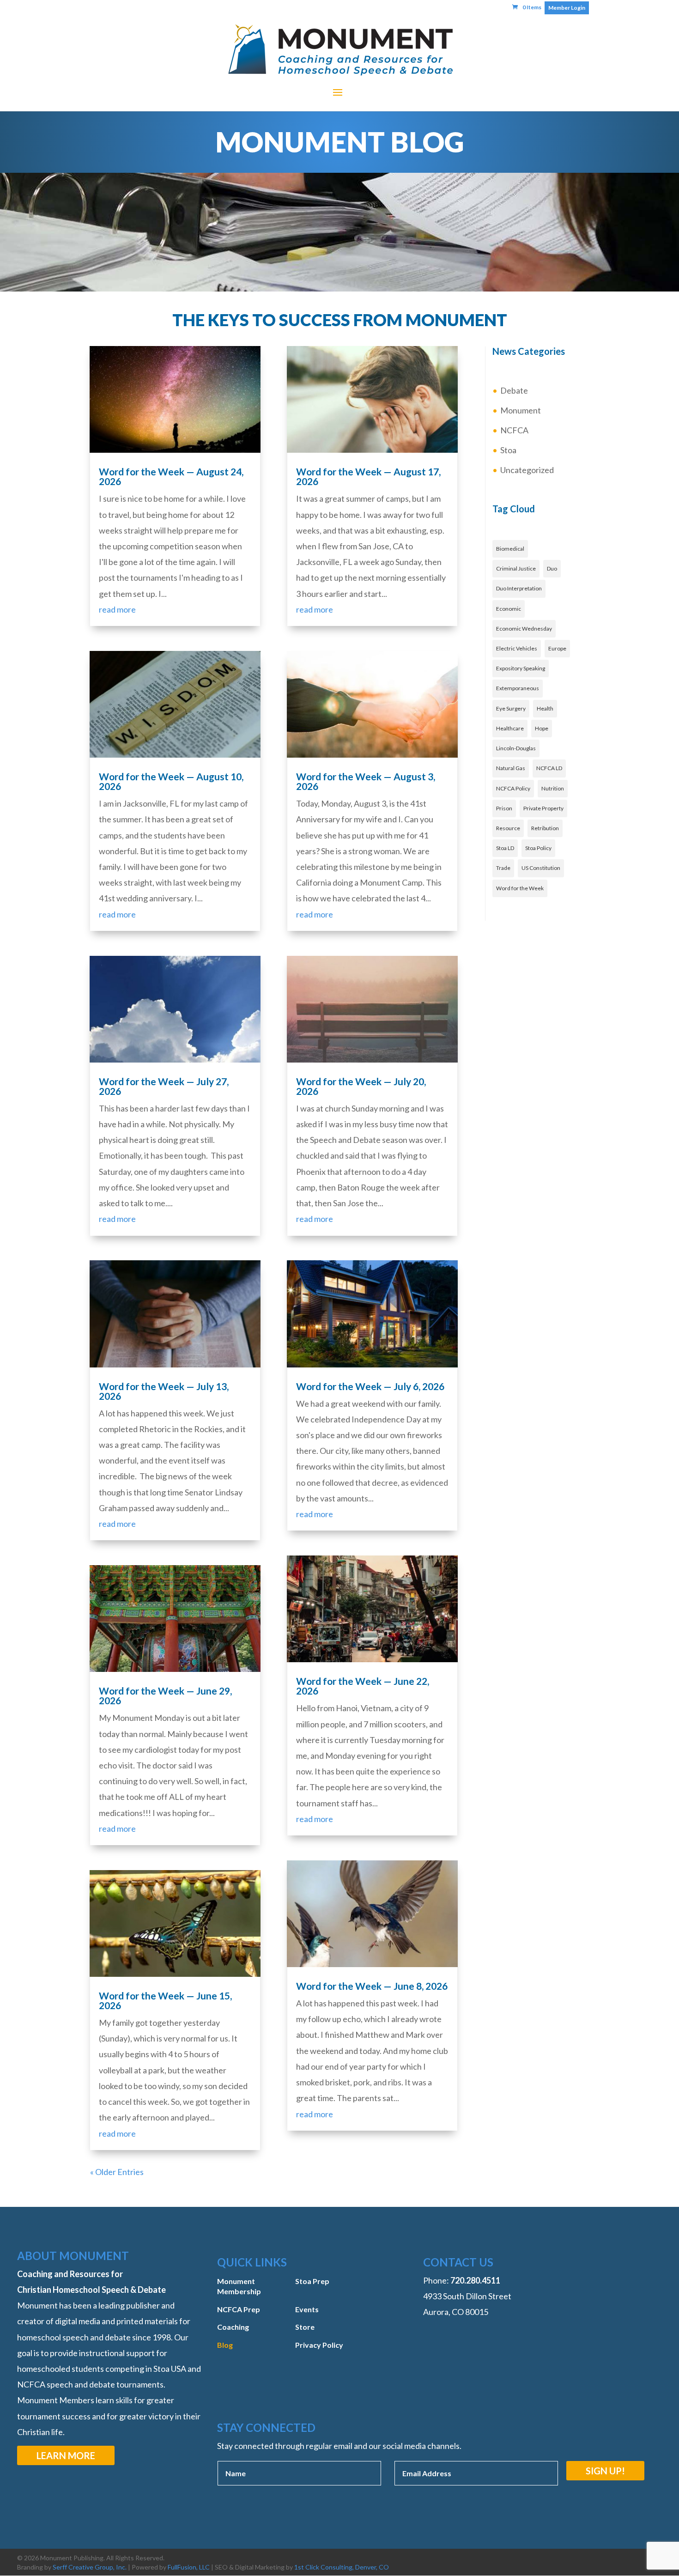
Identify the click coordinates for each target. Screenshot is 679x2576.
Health (545, 708)
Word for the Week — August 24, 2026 (171, 476)
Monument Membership (239, 2286)
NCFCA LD (549, 768)
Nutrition (553, 788)
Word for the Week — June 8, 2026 (372, 1986)
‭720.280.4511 (475, 2280)
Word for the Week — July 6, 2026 (370, 1386)
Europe (557, 648)
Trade (503, 868)
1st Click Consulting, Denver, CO (342, 2567)
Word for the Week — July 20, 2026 (361, 1086)
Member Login (567, 8)
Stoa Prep (312, 2281)
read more (117, 609)
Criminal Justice (516, 568)
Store (305, 2327)
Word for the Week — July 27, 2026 (164, 1086)
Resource (508, 828)
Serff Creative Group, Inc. (90, 2567)
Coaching (233, 2327)
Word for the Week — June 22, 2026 (363, 1686)
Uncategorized (527, 470)
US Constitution (541, 868)
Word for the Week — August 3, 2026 (366, 781)
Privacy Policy (319, 2345)
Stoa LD (505, 848)
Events (307, 2309)
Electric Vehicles (517, 648)
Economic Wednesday (524, 629)
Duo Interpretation (519, 588)
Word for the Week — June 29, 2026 (165, 1695)
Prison (504, 808)
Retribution (545, 828)
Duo (552, 568)
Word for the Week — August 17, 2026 (368, 476)
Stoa (508, 450)
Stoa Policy (538, 848)
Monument (521, 410)
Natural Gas (511, 768)
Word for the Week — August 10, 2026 (171, 781)
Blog (225, 2345)
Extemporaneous (518, 688)
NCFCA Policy (513, 788)
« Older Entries (117, 2172)
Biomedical (510, 549)
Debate (514, 390)
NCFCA (514, 430)
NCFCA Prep (239, 2309)
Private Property (543, 808)
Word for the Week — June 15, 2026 (165, 2000)
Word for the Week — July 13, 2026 (164, 1391)
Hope (542, 728)
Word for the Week (520, 888)
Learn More (66, 2455)
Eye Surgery (511, 708)
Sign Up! (605, 2471)
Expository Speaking (521, 668)
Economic (509, 609)
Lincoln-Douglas (516, 748)
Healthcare (510, 728)
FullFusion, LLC (189, 2567)
